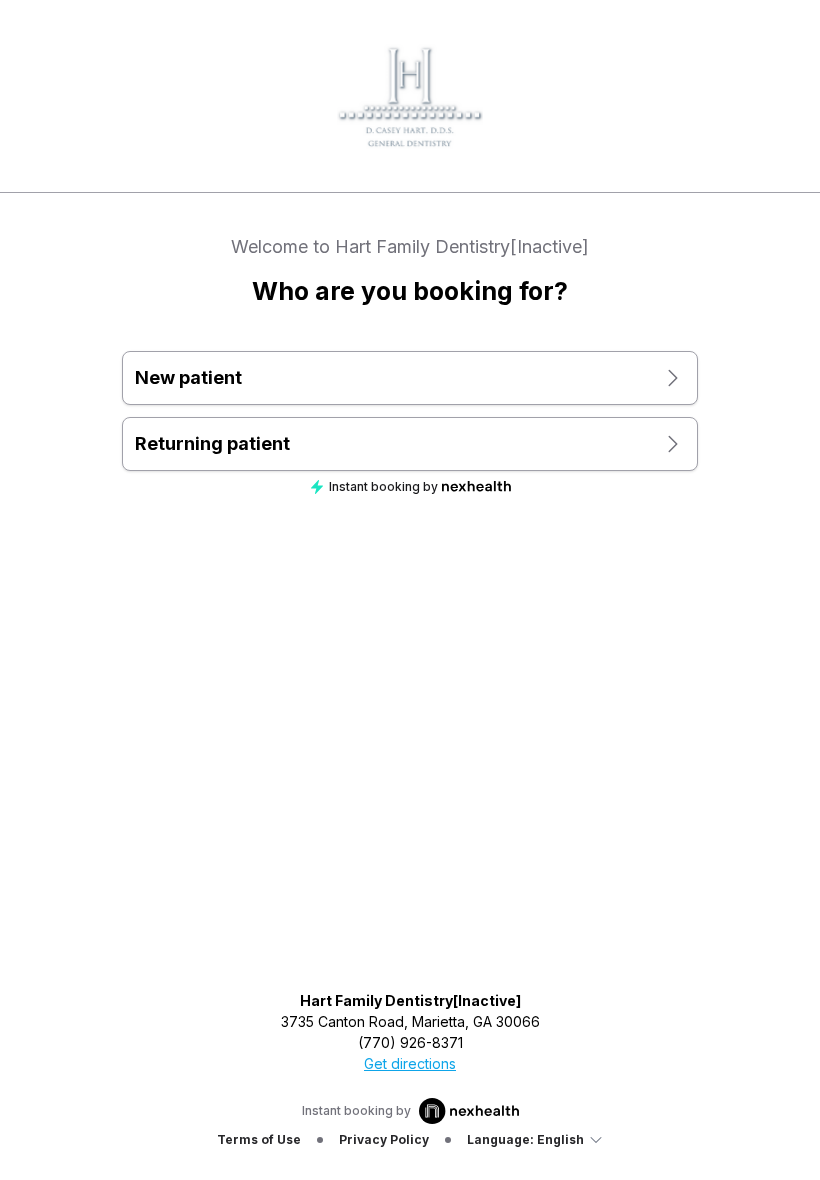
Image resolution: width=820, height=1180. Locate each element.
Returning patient (212, 443)
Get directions (410, 1063)
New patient (188, 377)
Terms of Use (259, 1139)
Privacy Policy (384, 1139)
